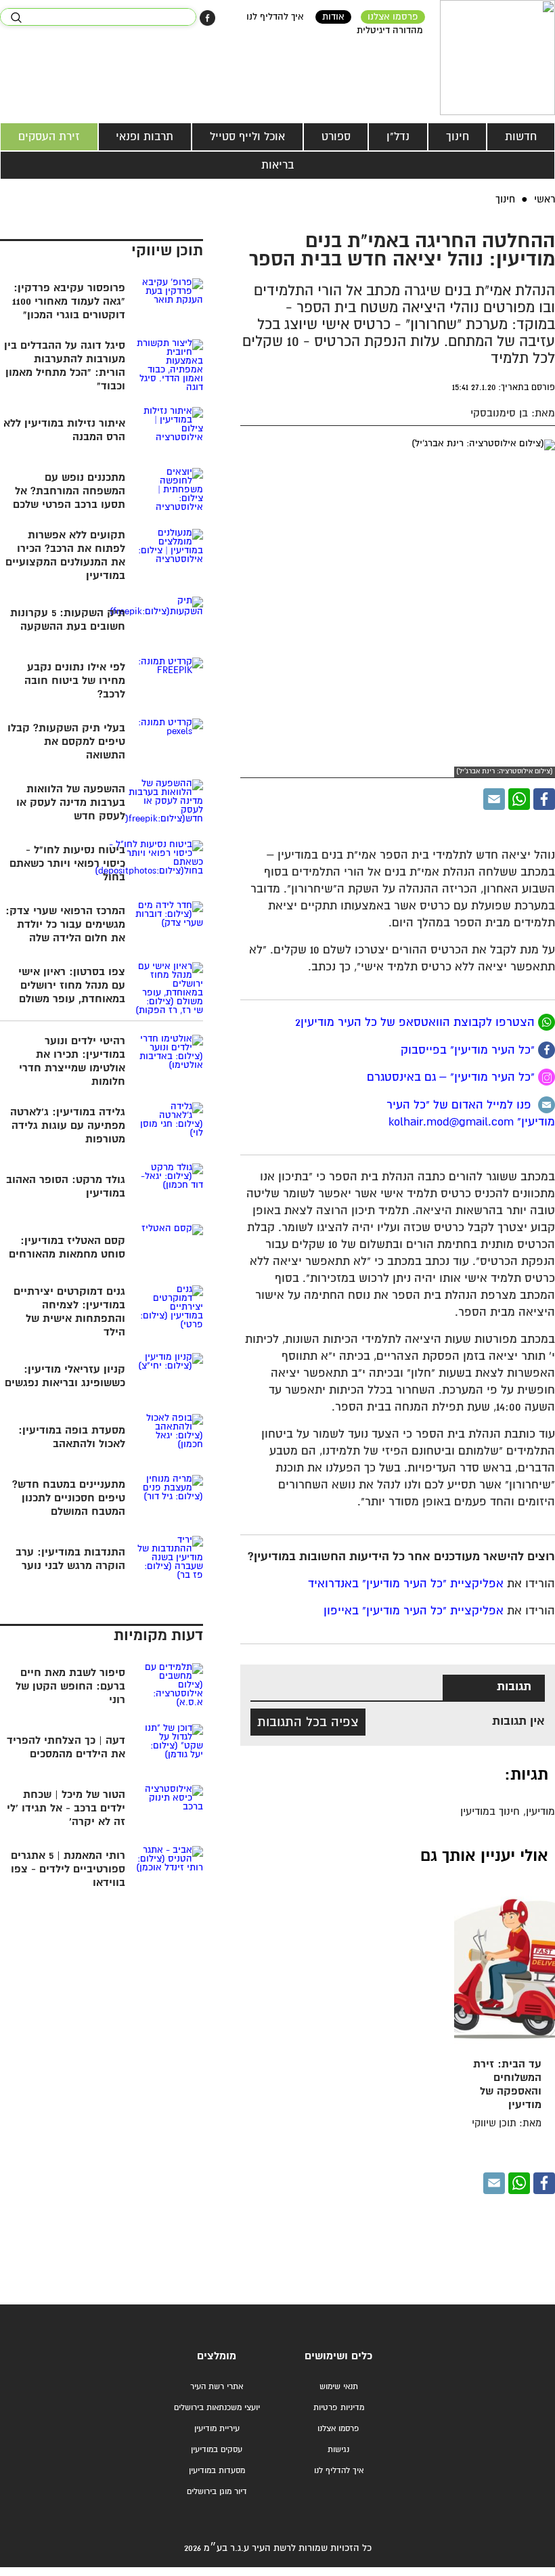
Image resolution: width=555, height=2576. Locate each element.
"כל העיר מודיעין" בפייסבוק (469, 1050)
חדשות (521, 137)
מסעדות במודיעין (217, 2471)
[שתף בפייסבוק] (207, 18)
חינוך (458, 137)
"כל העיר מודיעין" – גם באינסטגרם (452, 1078)
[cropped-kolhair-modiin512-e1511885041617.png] (497, 58)
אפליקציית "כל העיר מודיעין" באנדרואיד (406, 1584)
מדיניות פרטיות (339, 2408)
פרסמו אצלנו (393, 17)
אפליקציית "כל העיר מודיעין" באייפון (414, 1611)
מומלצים (217, 2356)
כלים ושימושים (338, 2356)
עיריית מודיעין (217, 2429)
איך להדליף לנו (275, 17)
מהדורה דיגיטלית (390, 30)
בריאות (277, 165)
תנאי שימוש (339, 2387)
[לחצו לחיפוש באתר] (16, 18)
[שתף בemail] (547, 1105)
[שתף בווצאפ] (519, 799)
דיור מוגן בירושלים (217, 2492)
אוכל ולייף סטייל (247, 137)
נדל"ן (398, 137)
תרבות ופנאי (145, 137)
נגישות (338, 2450)
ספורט (336, 137)
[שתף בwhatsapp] (547, 1022)
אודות (333, 17)
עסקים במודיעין (217, 2450)
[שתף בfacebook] (547, 1050)
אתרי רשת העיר (217, 2387)
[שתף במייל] (494, 799)
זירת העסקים (49, 137)
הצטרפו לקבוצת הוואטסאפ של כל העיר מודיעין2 (417, 1023)
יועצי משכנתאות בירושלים (217, 2408)
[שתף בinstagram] (547, 1077)
